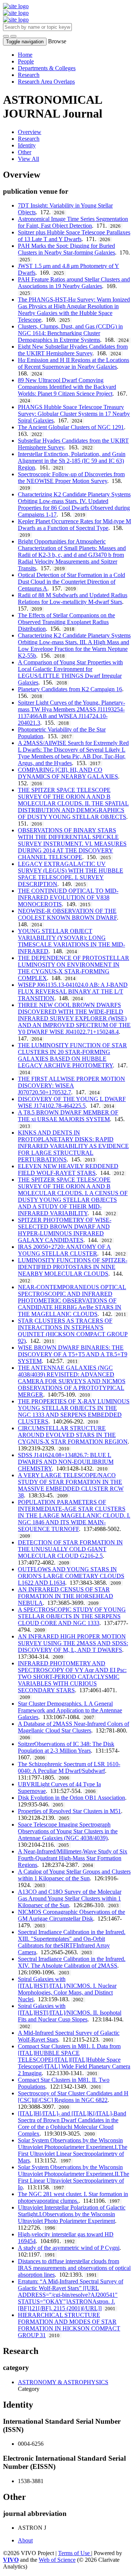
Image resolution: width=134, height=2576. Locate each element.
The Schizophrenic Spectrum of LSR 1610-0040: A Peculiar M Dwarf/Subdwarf (69, 1767)
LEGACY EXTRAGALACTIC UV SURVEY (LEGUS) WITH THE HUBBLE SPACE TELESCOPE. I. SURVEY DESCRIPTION (71, 874)
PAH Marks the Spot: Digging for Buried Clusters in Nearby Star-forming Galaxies (66, 249)
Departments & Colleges (47, 68)
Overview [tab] (30, 132)
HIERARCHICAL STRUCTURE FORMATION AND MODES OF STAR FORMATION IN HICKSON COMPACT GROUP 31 (69, 2325)
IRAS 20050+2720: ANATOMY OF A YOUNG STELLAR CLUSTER (64, 1250)
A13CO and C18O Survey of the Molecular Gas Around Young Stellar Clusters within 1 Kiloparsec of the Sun (70, 1898)
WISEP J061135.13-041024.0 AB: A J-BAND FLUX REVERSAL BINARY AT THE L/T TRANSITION (73, 991)
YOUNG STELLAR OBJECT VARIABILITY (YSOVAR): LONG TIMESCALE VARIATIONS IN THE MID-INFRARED (71, 941)
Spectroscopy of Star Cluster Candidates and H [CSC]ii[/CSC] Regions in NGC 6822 (73, 2097)
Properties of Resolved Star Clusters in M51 (69, 1811)
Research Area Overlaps (46, 82)
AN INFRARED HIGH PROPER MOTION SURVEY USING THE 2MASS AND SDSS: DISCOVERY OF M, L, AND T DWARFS (73, 1643)
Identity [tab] (27, 145)
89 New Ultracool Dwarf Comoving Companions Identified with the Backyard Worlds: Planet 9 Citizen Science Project (67, 387)
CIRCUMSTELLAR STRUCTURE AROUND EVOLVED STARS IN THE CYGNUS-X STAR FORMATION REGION (73, 1435)
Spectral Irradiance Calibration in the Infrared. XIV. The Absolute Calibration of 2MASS (72, 1962)
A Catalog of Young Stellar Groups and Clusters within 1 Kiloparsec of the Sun (74, 1875)
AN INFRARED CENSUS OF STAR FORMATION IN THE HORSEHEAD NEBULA (66, 1596)
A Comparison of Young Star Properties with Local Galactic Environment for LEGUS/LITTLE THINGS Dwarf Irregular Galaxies (70, 672)
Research (29, 75)
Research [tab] (29, 139)
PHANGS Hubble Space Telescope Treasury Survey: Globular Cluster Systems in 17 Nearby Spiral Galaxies (74, 414)
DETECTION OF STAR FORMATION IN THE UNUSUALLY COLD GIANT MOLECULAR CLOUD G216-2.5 (70, 1549)
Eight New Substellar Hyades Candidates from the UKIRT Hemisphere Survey (73, 350)
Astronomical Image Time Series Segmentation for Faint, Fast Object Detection (73, 222)
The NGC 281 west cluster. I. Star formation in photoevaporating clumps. (73, 2197)
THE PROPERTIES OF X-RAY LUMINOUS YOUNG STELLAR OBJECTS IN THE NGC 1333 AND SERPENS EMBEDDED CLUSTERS (74, 1411)
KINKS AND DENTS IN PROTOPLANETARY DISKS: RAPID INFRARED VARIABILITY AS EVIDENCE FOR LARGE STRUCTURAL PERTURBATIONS (73, 1146)
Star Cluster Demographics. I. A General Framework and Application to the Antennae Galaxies (70, 1710)
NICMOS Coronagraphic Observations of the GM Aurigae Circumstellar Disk (71, 1915)
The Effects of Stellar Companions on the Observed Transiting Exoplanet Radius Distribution (66, 622)
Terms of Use (75, 2553)
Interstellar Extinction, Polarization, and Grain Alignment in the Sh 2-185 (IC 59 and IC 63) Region (72, 461)
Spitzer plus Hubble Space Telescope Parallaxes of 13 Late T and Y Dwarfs (74, 236)
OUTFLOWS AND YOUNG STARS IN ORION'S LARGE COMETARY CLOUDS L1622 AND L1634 (71, 1576)
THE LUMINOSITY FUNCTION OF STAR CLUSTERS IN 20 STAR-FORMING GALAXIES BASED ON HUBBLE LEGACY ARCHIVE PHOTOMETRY (72, 1055)
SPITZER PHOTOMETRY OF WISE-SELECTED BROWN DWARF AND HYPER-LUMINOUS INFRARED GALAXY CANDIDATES (65, 1230)
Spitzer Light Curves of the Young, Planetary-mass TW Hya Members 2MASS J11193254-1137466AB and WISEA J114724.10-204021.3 (71, 713)
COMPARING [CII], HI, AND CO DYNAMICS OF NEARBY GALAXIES (68, 773)
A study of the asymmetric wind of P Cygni (69, 2248)
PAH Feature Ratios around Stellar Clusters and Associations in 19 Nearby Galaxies (74, 283)
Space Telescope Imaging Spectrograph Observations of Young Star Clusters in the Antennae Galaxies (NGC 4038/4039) (68, 1831)
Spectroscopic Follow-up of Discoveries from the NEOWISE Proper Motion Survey (71, 478)
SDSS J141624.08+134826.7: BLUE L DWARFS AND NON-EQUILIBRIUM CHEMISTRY (66, 1462)
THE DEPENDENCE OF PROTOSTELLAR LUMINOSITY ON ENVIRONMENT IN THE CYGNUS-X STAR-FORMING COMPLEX (74, 968)
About (25, 2540)
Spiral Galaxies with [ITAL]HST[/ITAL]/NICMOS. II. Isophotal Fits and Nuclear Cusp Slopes (70, 2013)
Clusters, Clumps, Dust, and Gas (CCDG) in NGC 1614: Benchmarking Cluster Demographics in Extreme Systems (70, 333)
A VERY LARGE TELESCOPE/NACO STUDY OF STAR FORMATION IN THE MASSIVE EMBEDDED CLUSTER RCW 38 (71, 1485)
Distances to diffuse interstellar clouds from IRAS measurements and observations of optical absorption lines (74, 2268)
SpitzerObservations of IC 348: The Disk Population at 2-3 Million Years (66, 1747)
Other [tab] (25, 152)
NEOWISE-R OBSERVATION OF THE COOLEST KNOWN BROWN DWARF (67, 914)
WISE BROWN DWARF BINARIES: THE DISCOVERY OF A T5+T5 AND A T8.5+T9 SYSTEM (73, 1354)
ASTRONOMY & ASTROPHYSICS (63, 2382)
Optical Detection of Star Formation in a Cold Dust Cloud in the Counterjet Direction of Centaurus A (71, 582)
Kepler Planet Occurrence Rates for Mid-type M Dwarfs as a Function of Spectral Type (74, 525)
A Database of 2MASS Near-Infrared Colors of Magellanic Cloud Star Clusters (74, 1727)
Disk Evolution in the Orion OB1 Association (71, 1798)
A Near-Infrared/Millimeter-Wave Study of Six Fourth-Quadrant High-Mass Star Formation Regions (73, 1858)
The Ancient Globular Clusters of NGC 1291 (71, 427)
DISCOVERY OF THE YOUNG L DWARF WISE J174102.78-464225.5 (72, 1102)
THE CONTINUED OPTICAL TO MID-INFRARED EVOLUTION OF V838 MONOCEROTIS (68, 897)
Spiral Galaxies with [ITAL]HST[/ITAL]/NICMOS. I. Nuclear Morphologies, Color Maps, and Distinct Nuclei (67, 1989)
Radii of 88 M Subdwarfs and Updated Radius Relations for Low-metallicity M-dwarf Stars (73, 598)
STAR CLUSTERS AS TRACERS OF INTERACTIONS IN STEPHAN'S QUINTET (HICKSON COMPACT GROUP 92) (73, 1331)
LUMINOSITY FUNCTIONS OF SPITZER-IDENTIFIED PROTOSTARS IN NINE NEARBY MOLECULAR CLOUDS (73, 1267)
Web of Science (57, 2560)
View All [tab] (28, 159)
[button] (6, 36)
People (26, 61)
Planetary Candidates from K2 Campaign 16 (70, 689)
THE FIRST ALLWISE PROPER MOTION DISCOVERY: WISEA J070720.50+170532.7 (71, 1086)
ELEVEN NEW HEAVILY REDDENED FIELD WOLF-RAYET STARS (68, 1170)
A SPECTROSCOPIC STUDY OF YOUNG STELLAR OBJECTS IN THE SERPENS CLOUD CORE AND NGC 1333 (72, 1616)
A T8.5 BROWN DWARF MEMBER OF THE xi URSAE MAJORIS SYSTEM (68, 1116)
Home (25, 55)
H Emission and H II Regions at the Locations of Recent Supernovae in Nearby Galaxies (74, 363)
